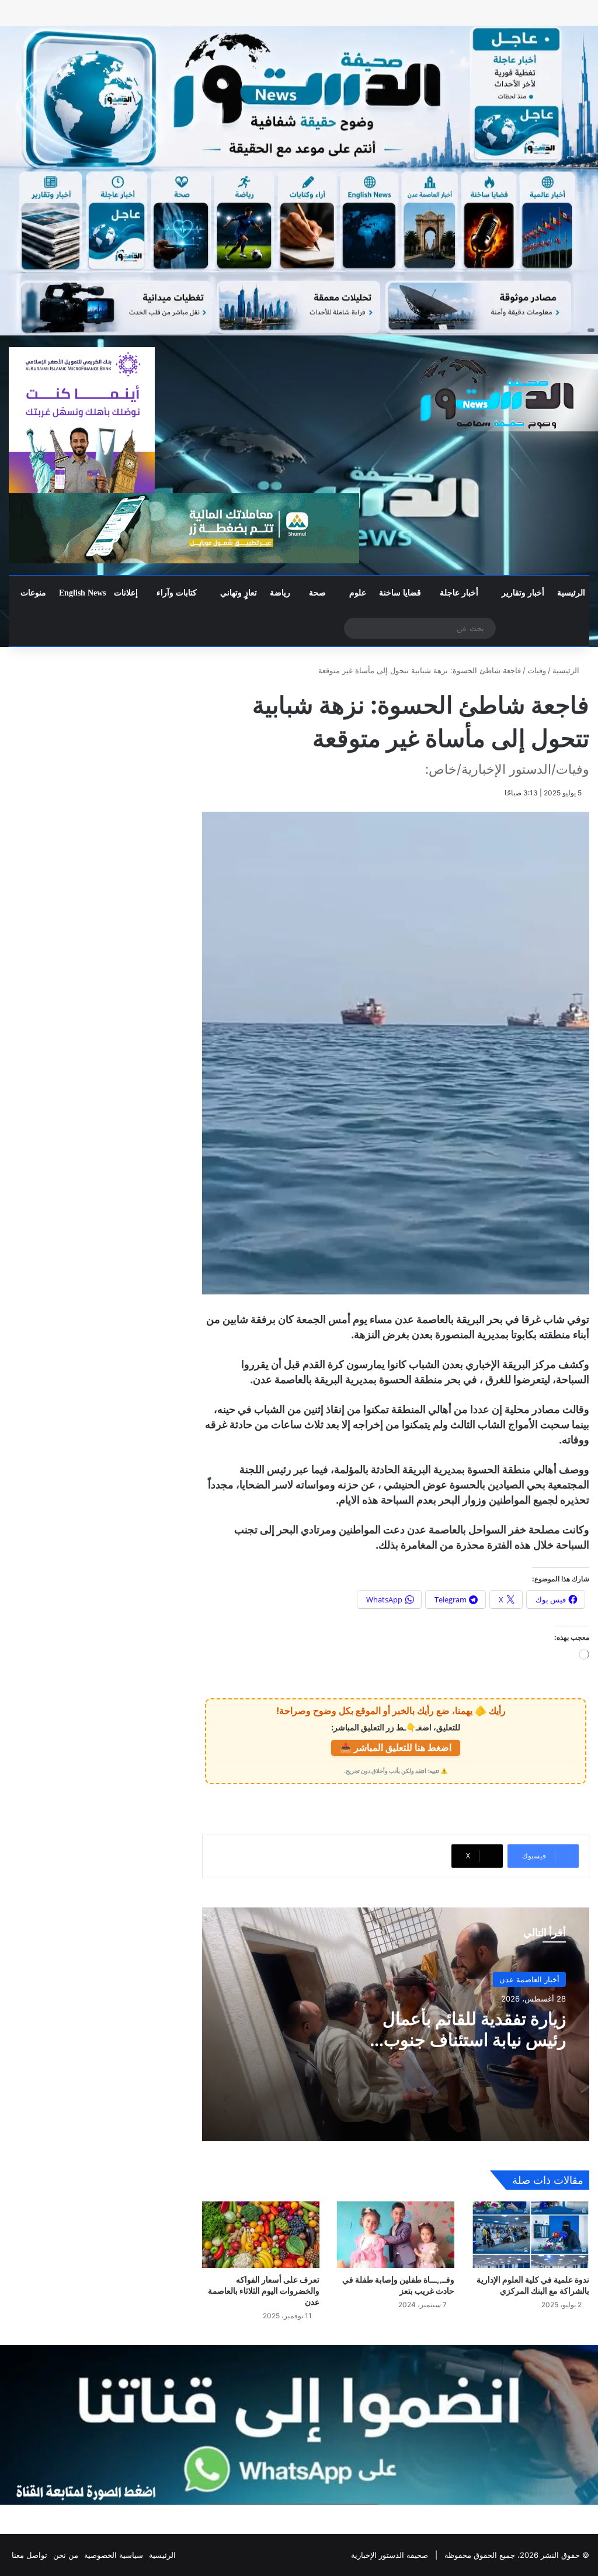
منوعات (33, 593)
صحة (317, 593)
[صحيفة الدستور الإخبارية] (498, 393)
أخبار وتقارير (523, 593)
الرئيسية (571, 593)
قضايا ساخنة (400, 593)
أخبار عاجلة (459, 593)
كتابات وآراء (177, 593)
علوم (358, 593)
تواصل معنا (29, 2555)
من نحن (66, 2555)
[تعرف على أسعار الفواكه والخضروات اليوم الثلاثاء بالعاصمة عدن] (261, 2234)
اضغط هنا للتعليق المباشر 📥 (396, 1747)
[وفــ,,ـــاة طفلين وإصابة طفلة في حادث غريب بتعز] (396, 2234)
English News (82, 593)
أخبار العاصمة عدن (529, 1979)
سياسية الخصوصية (114, 2555)
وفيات (537, 670)
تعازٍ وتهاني (239, 593)
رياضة (280, 593)
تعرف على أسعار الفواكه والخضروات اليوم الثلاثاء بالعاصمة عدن (264, 2291)
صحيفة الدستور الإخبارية (390, 2555)
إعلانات (126, 593)
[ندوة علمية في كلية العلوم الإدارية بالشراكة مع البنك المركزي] (531, 2234)
